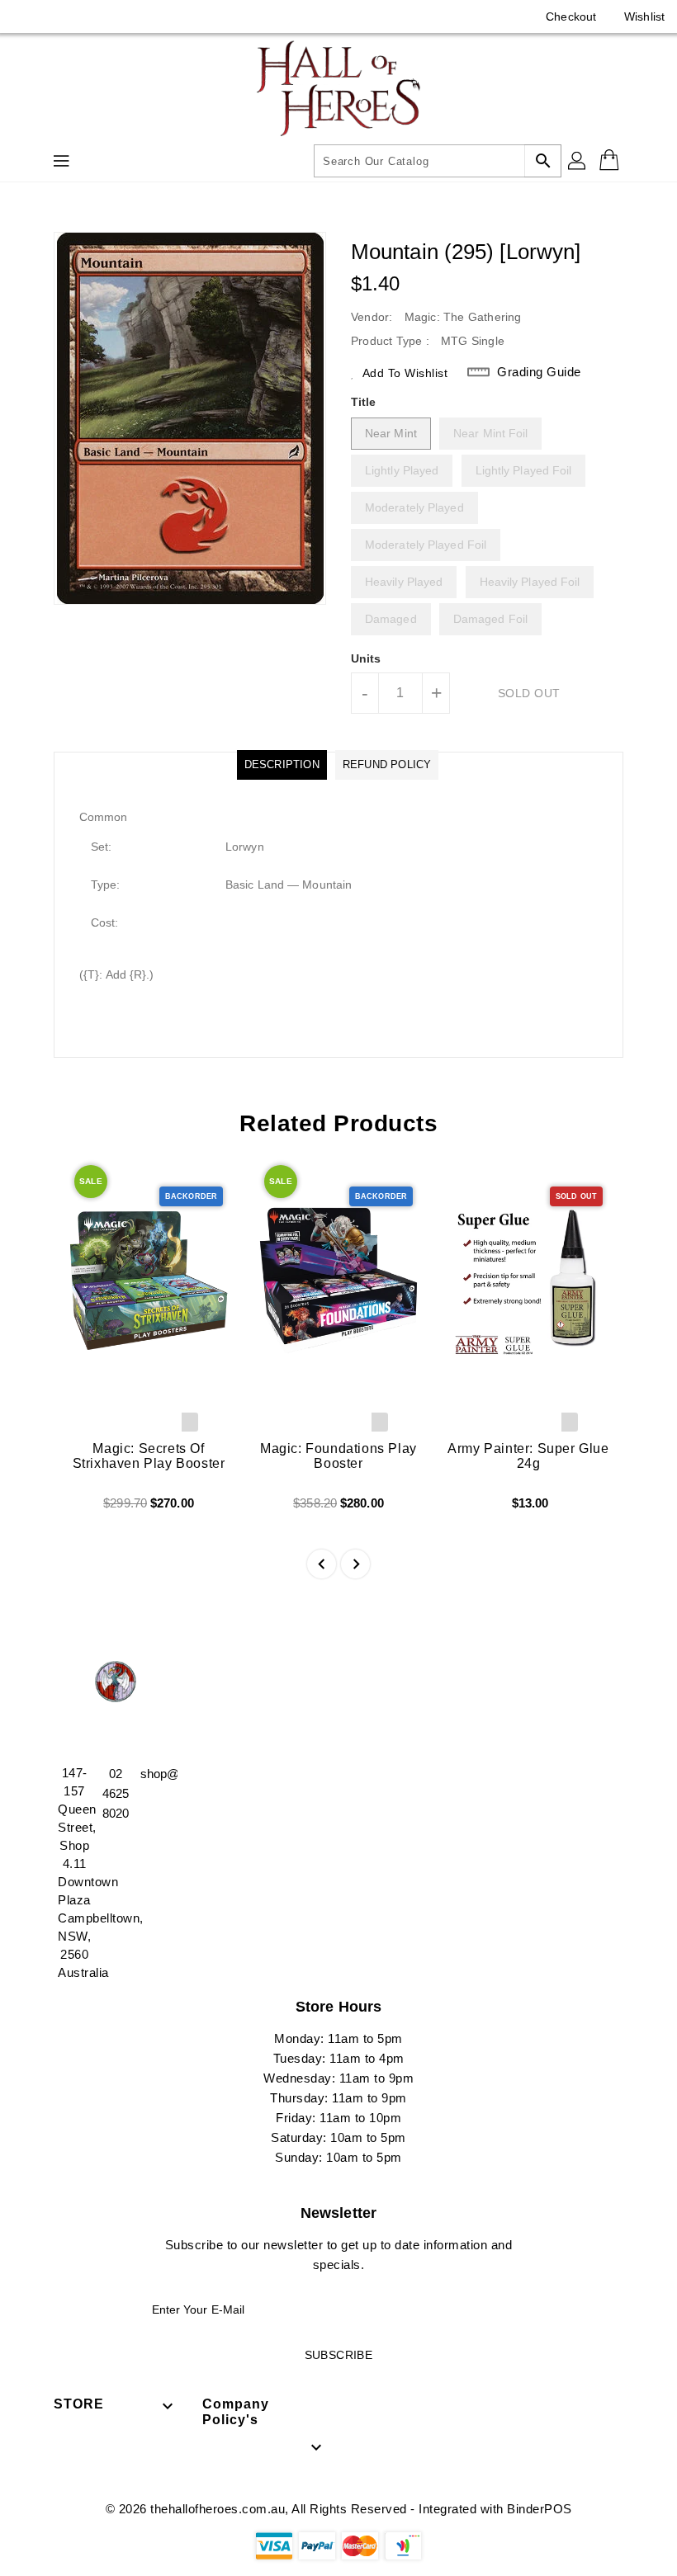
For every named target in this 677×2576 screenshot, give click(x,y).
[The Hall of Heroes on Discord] (58, 17)
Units (366, 658)
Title (364, 402)
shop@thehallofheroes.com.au (157, 1774)
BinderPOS (540, 2509)
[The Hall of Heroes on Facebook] (26, 17)
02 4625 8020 (116, 1793)
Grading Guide (539, 372)
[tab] (282, 765)
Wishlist (644, 17)
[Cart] (611, 161)
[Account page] (578, 161)
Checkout (571, 17)
